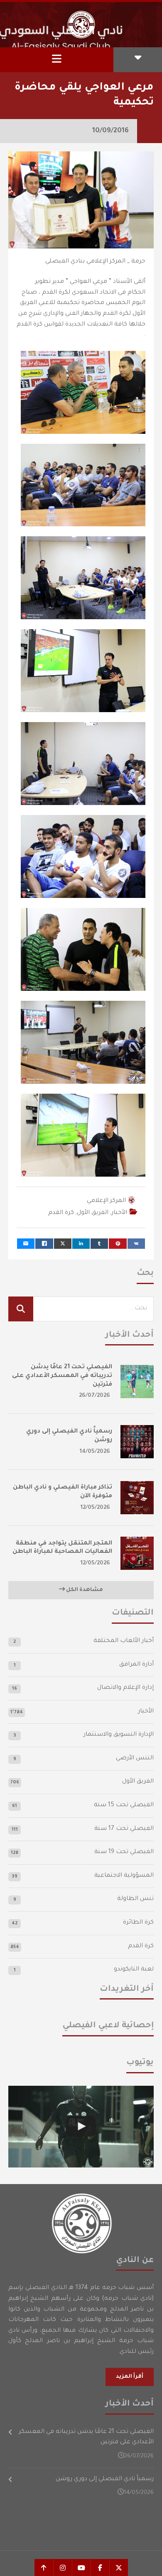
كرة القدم (61, 1213)
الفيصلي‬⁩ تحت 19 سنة (124, 1852)
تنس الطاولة (135, 1899)
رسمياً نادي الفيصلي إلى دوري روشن (105, 2479)
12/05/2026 (95, 1508)
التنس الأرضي (135, 1759)
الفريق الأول (93, 1213)
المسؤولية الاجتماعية (124, 1876)
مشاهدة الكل (84, 1590)
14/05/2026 (95, 1452)
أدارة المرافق (136, 1665)
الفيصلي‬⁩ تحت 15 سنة (124, 1805)
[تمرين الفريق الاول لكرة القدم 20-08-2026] (81, 2127)
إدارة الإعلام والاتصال (125, 1688)
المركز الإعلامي (106, 1201)
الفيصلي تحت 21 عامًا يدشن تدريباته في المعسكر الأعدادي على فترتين (62, 1376)
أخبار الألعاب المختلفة (124, 1641)
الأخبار (119, 1213)
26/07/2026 (94, 1396)
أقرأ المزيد (130, 2377)
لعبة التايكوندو (134, 1970)
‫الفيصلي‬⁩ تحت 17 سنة (124, 1829)
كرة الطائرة (138, 1923)
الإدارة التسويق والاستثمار (119, 1735)
